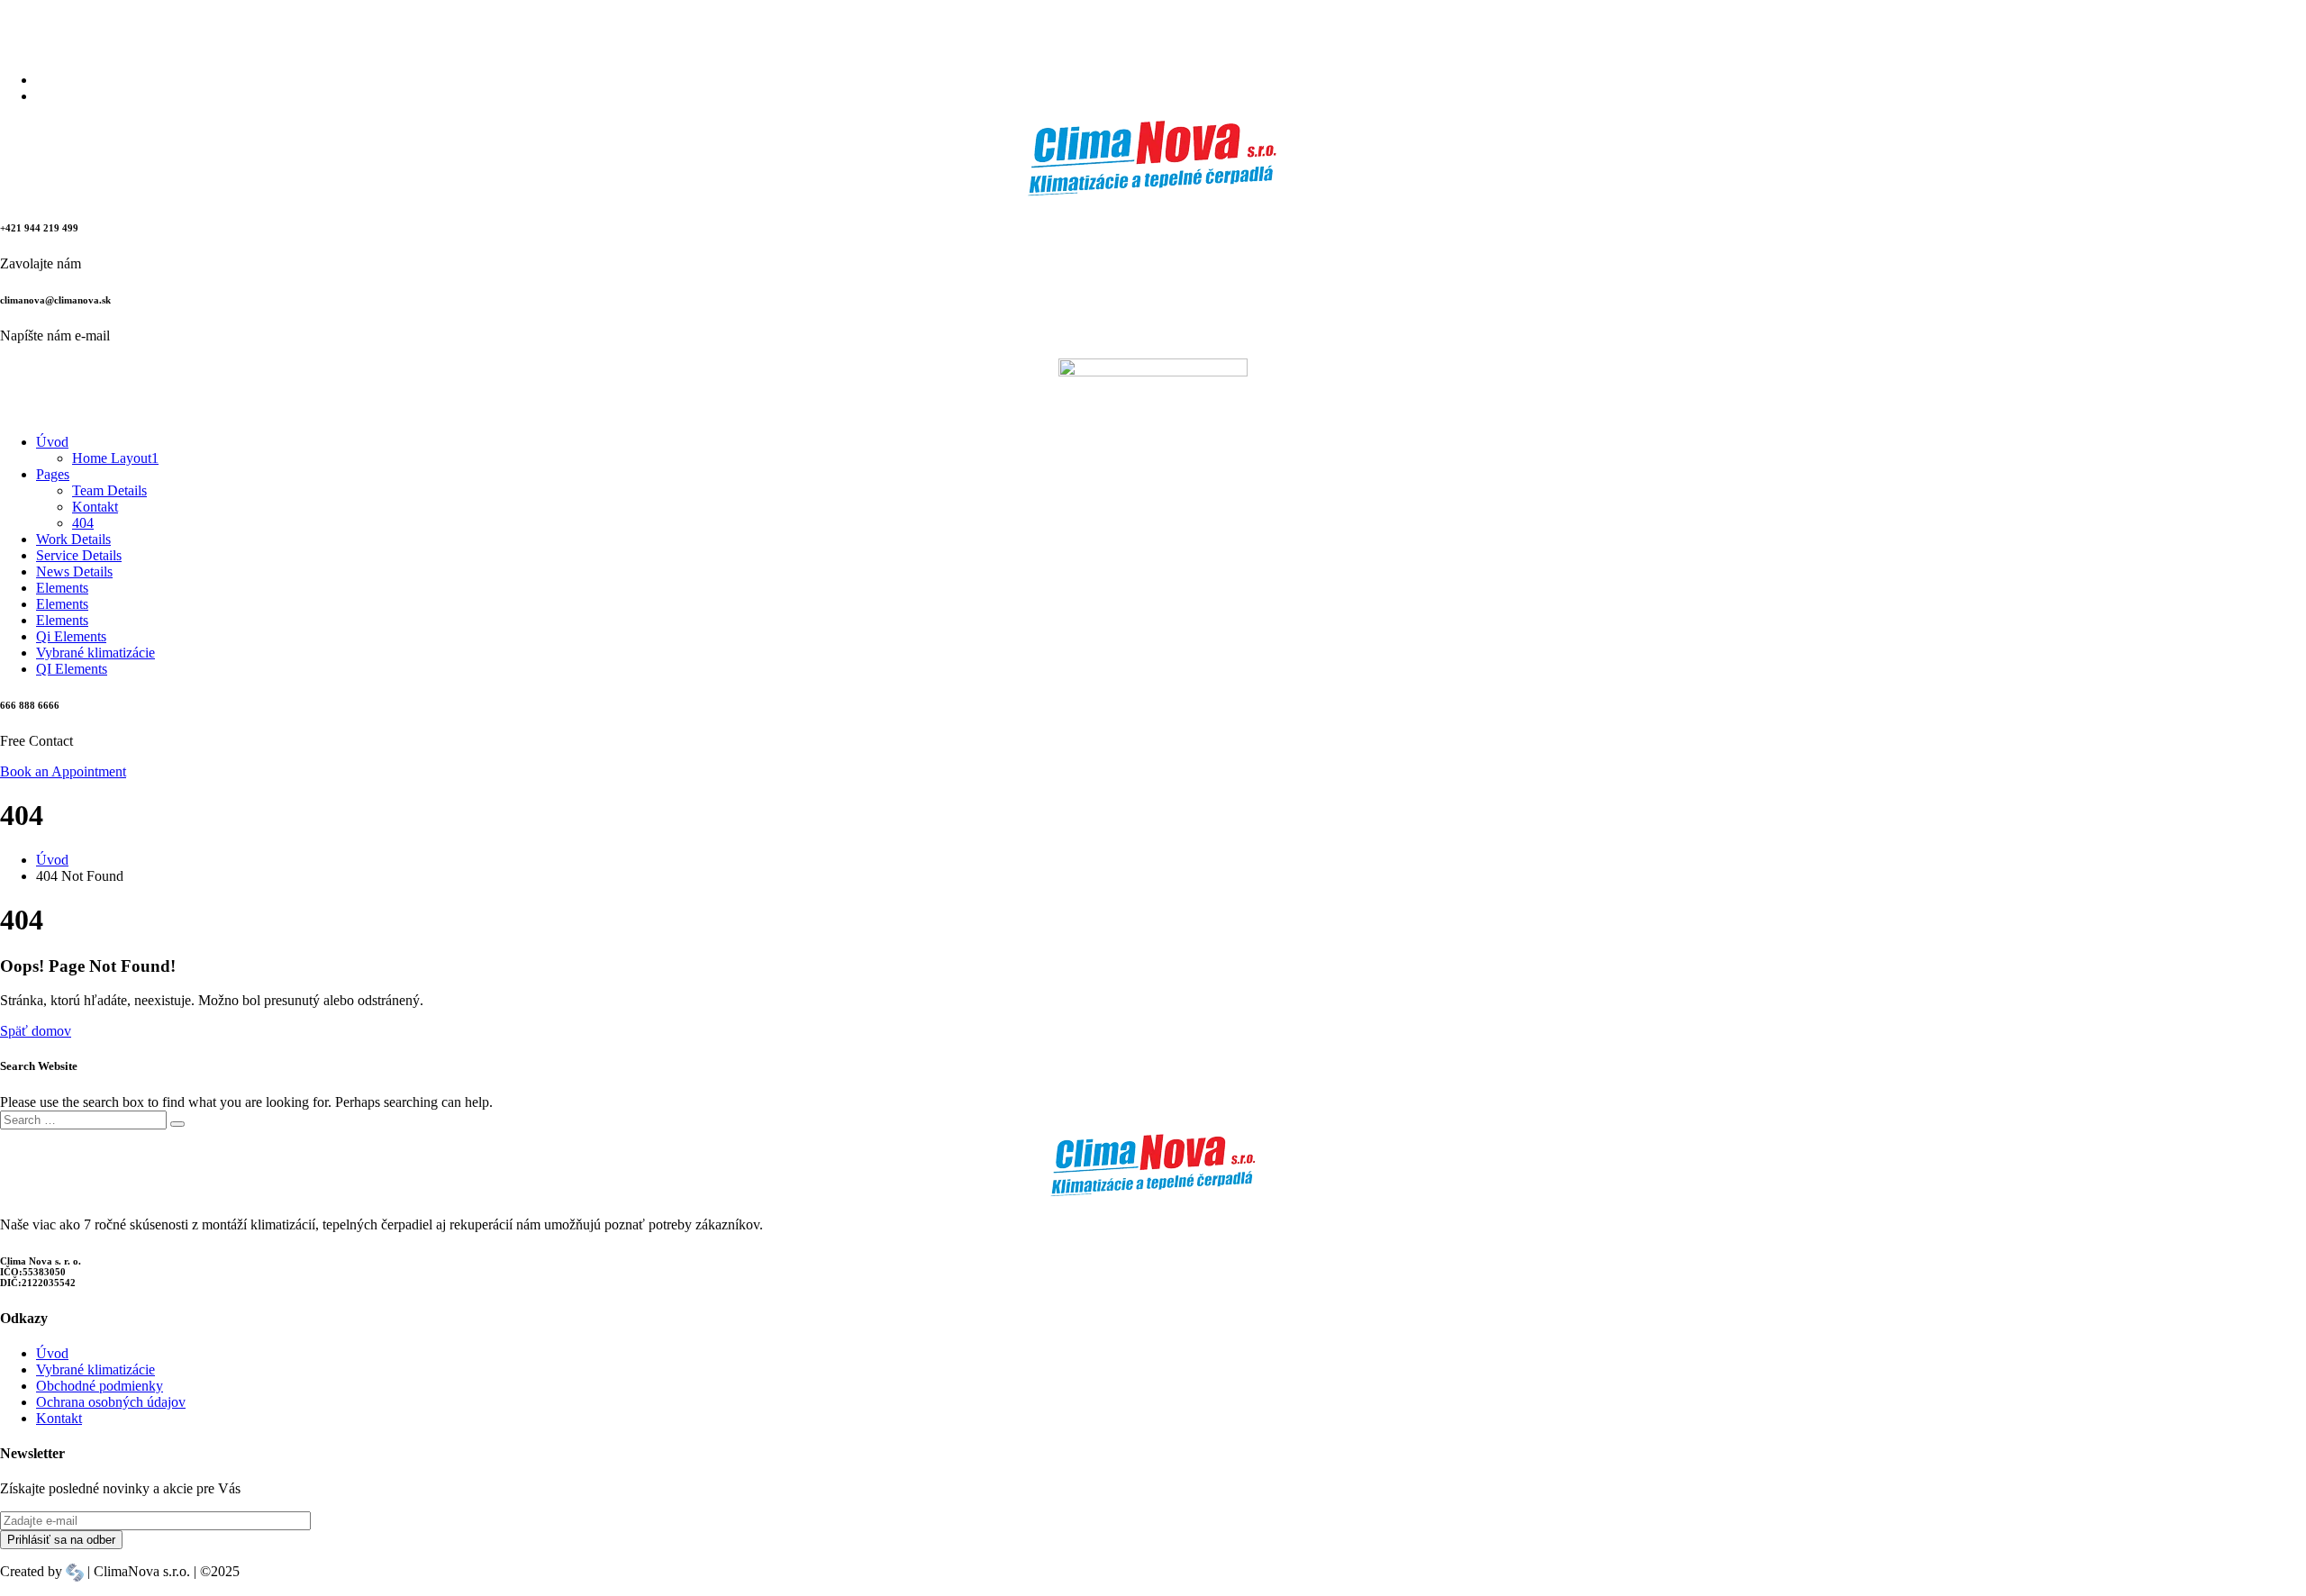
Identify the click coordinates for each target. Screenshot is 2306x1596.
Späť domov (36, 1031)
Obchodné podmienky (100, 1386)
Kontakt (59, 1418)
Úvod (52, 1353)
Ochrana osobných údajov (111, 1402)
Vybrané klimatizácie (95, 1369)
